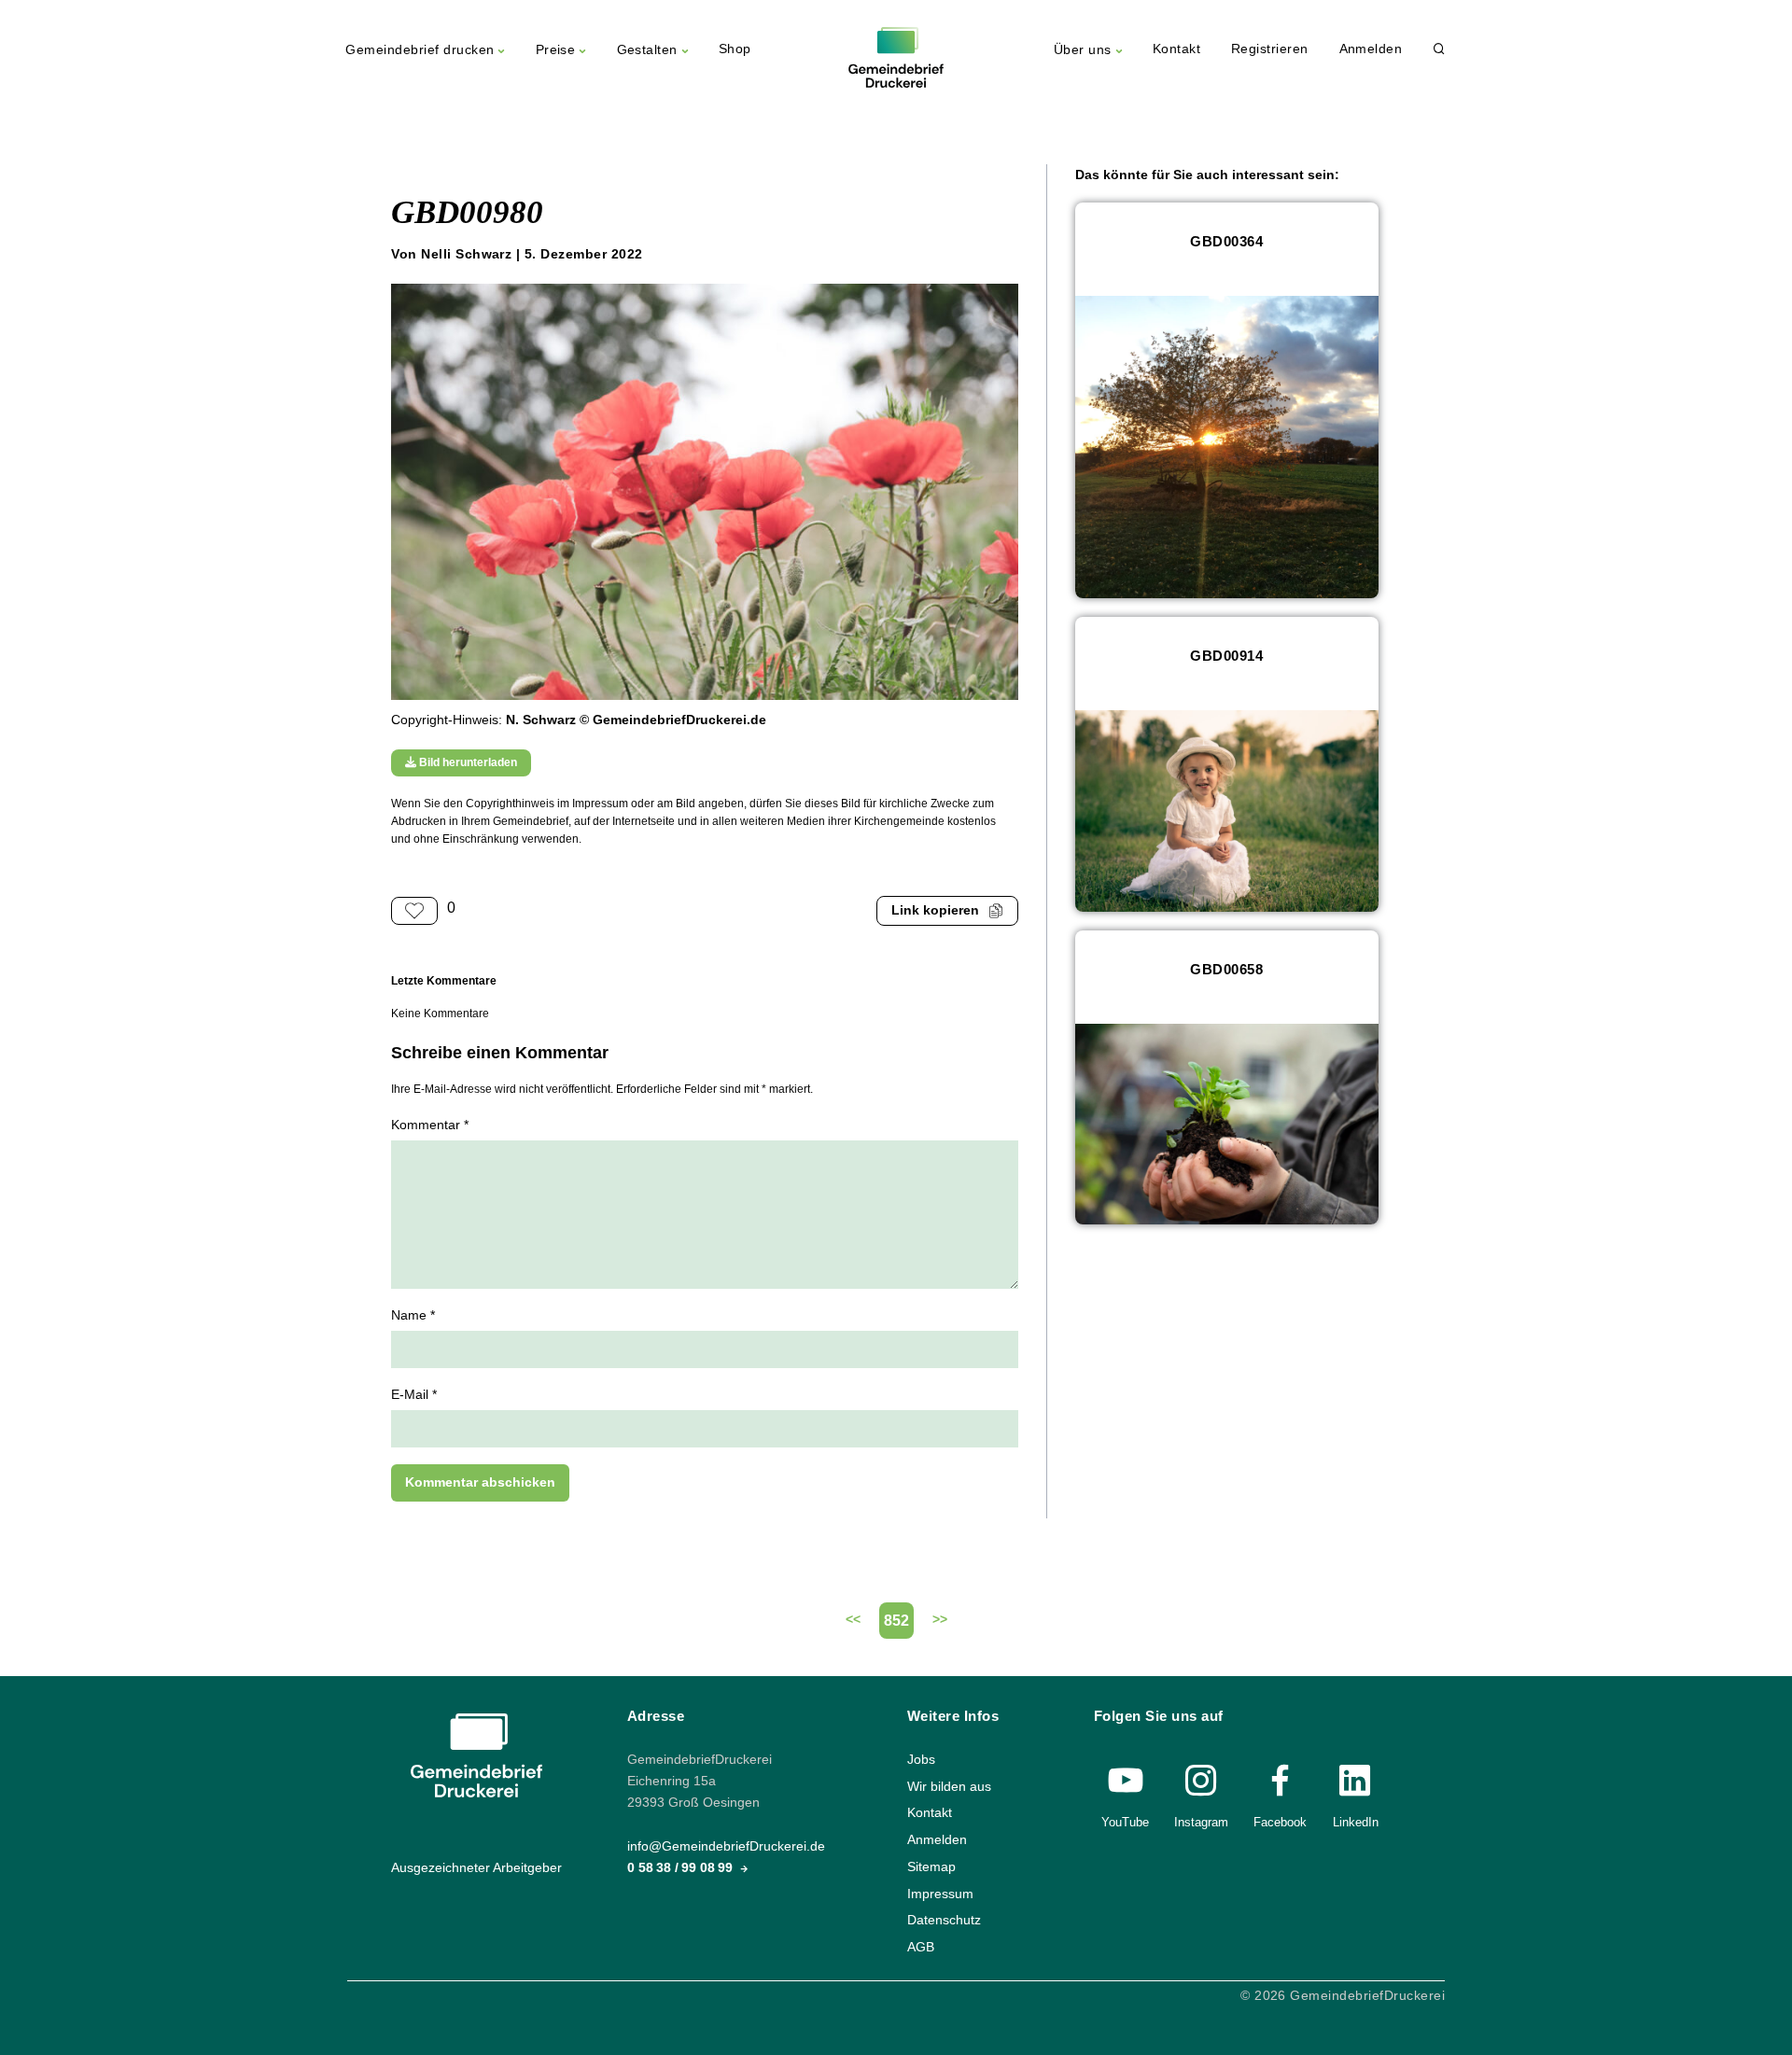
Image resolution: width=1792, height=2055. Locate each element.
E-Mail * (414, 1395)
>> (940, 1620)
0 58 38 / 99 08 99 (682, 1868)
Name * (413, 1315)
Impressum (940, 1893)
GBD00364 (1226, 241)
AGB (921, 1947)
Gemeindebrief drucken (420, 50)
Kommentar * (430, 1125)
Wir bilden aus (949, 1787)
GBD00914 (1226, 656)
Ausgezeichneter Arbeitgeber (476, 1868)
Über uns (1083, 50)
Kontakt (1176, 49)
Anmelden (1371, 49)
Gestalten (647, 50)
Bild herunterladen (467, 762)
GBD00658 (1226, 969)
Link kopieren (935, 910)
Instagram (1201, 1822)
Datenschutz (944, 1920)
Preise (556, 50)
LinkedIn (1356, 1822)
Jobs (921, 1760)
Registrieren (1270, 49)
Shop (735, 49)
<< (853, 1620)
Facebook (1280, 1822)
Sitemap (931, 1867)
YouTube (1125, 1822)
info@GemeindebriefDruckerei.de (726, 1846)
